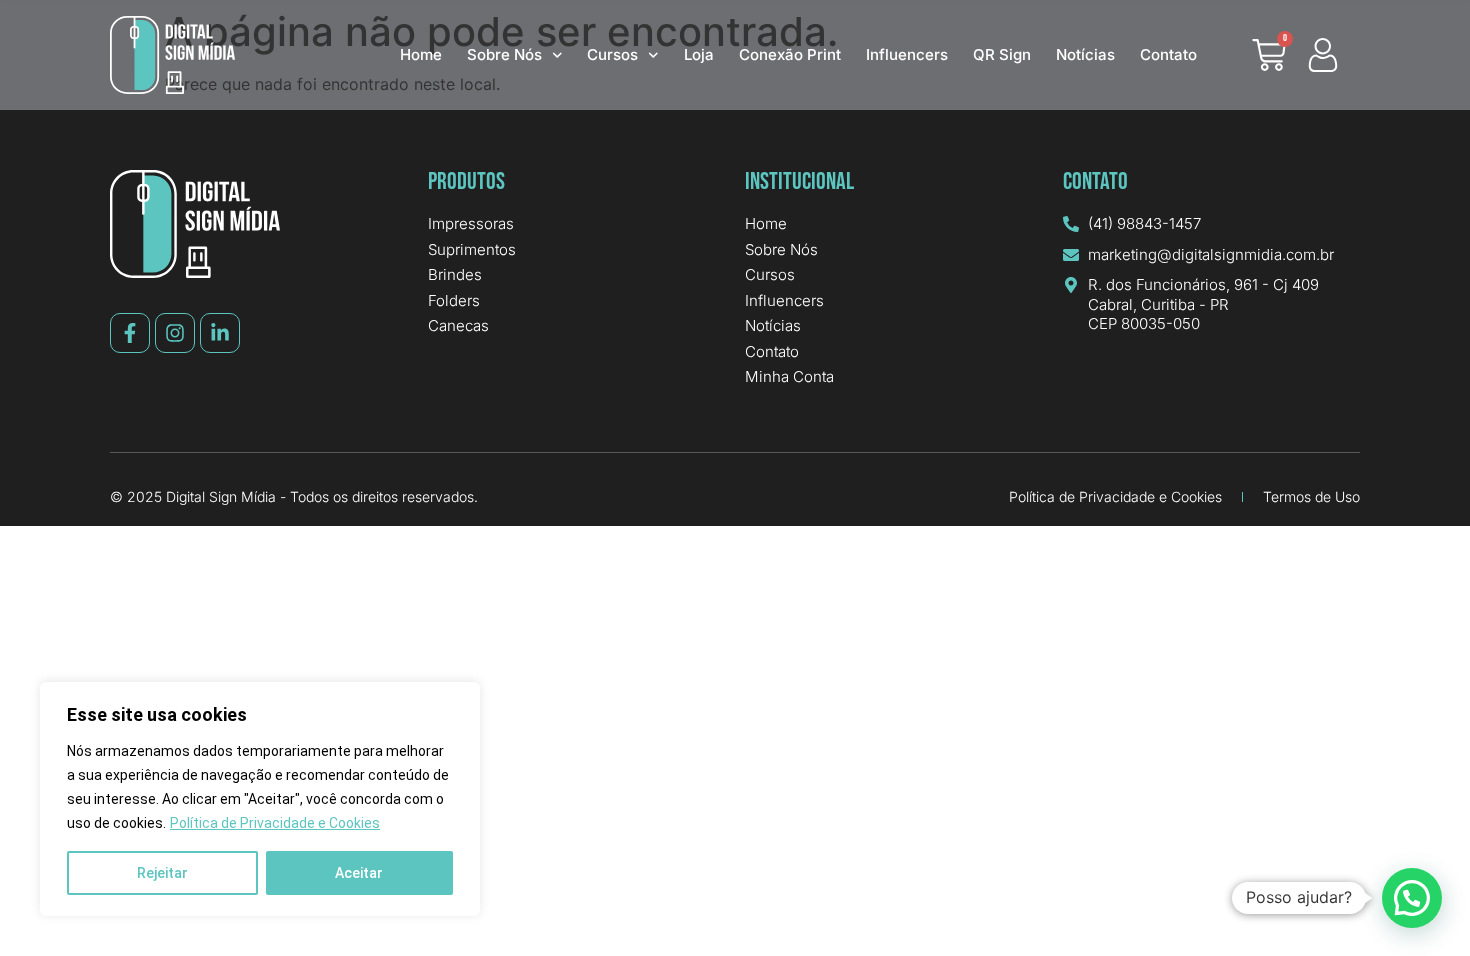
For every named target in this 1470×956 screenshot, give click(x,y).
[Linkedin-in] (220, 333)
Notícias (1085, 54)
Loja (699, 54)
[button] (1412, 898)
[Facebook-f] (130, 333)
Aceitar (359, 873)
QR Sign (1002, 54)
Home (421, 54)
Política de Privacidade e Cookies (275, 823)
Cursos (612, 54)
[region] (260, 799)
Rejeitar (162, 873)
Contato (1168, 54)
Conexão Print (790, 54)
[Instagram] (175, 333)
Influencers (907, 54)
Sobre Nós (504, 54)
